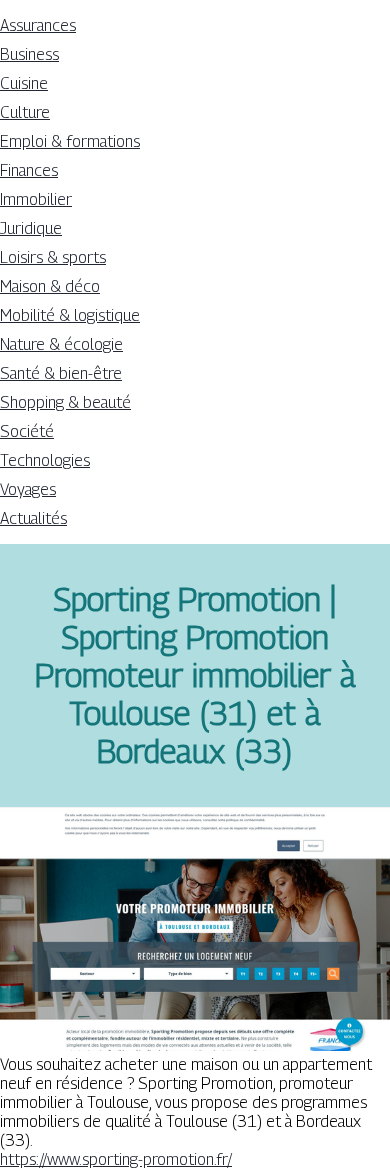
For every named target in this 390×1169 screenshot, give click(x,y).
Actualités (33, 518)
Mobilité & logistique (70, 315)
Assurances (38, 25)
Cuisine (24, 83)
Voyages (28, 489)
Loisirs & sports (53, 257)
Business (29, 54)
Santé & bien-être (61, 373)
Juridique (31, 228)
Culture (25, 112)
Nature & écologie (61, 344)
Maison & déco (50, 286)
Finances (29, 170)
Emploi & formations (70, 141)
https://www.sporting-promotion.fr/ (116, 1159)
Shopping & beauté (65, 402)
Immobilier (36, 199)
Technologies (45, 460)
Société (27, 431)
